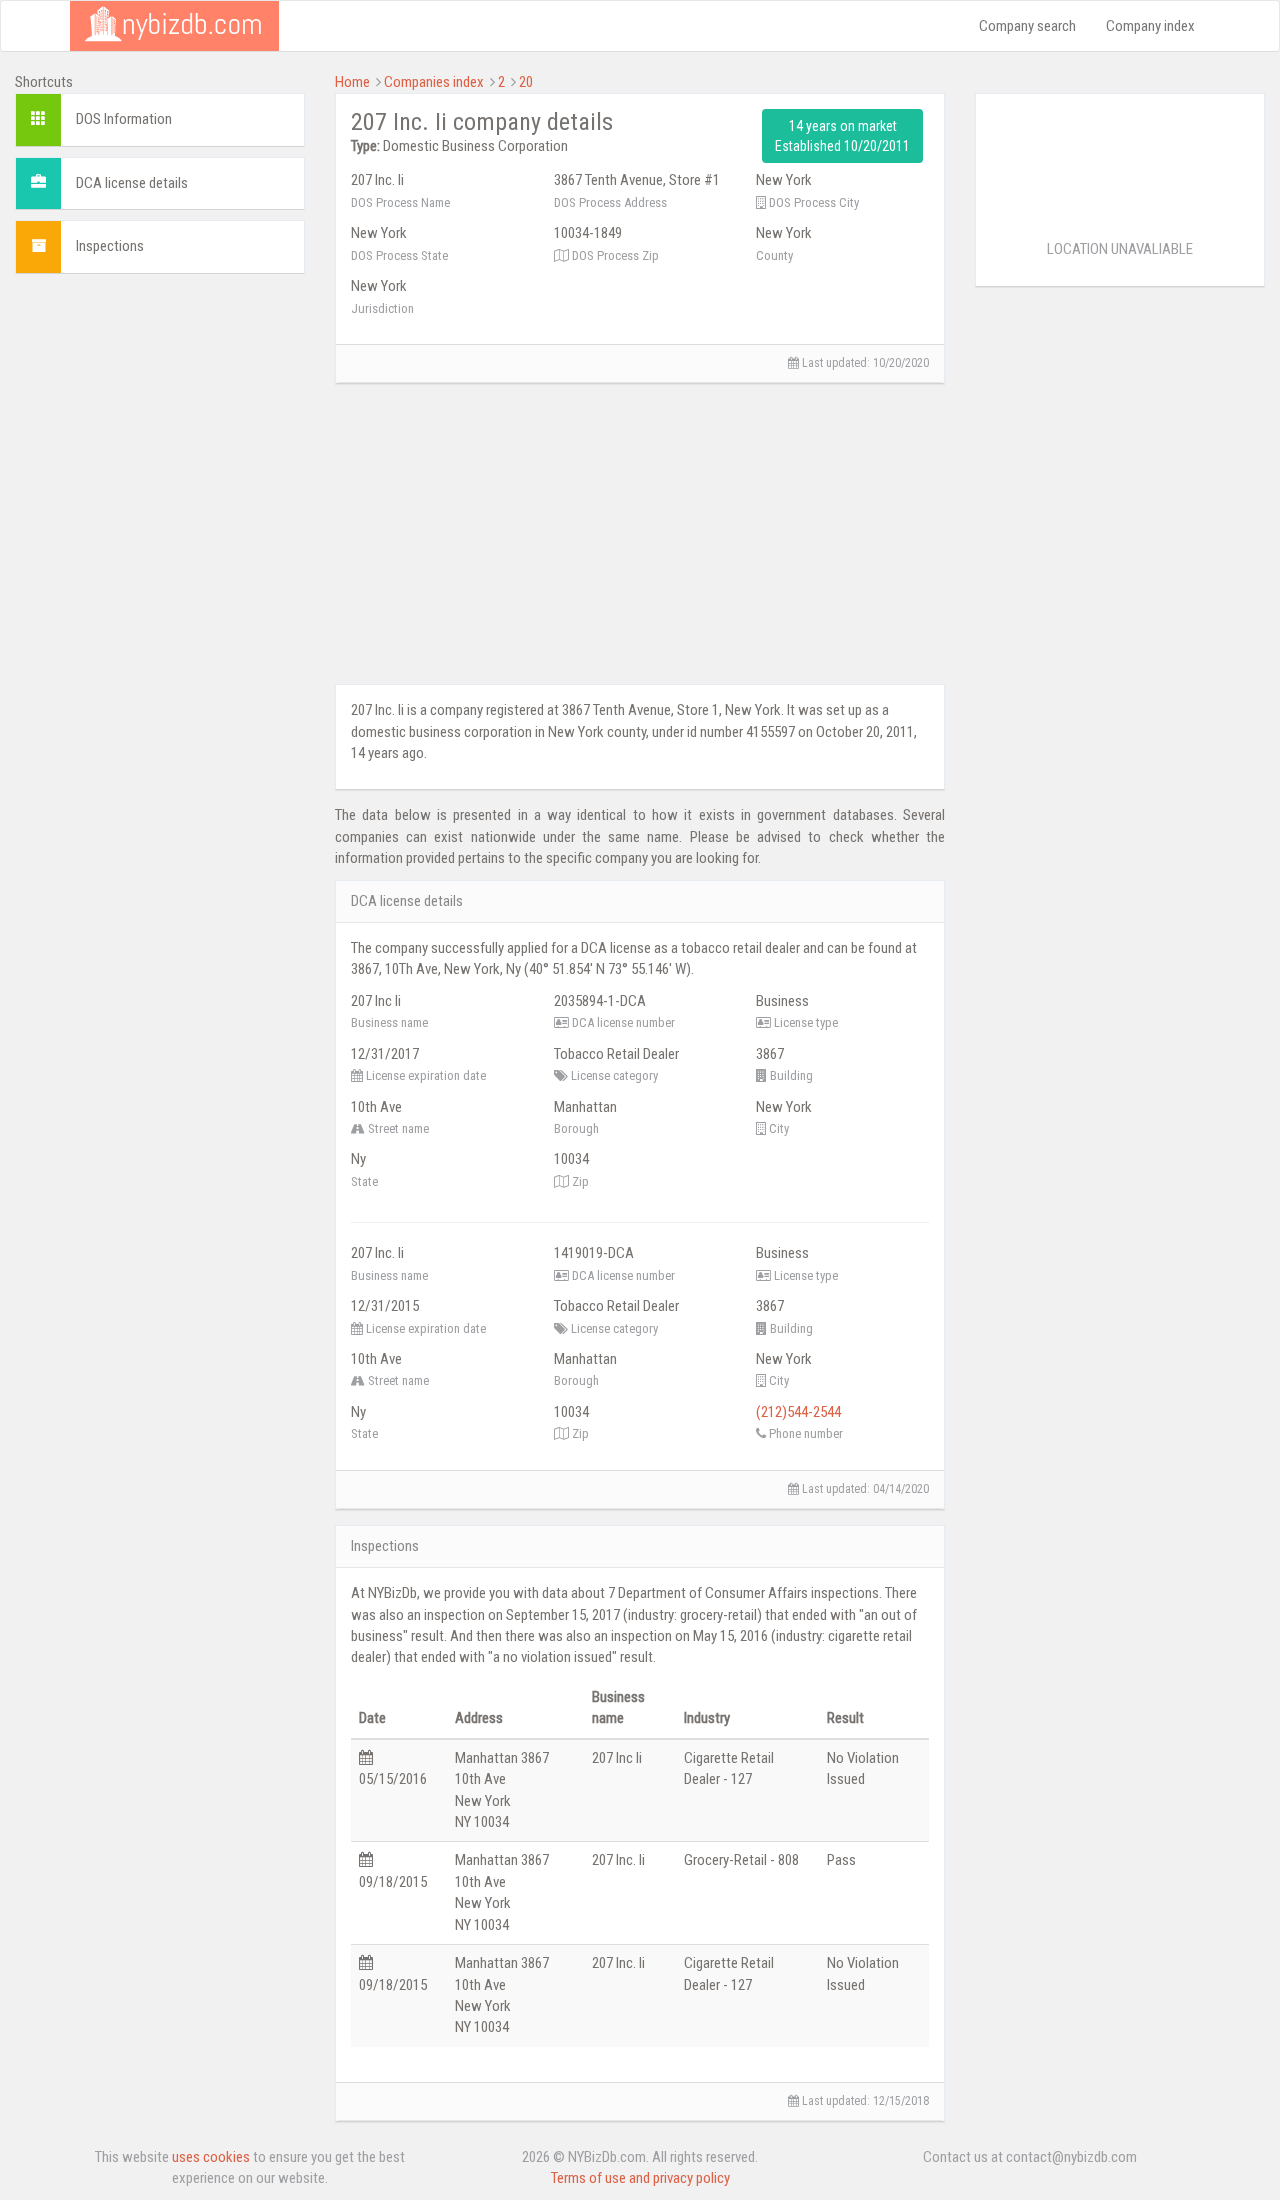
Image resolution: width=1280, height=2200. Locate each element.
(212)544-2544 (798, 1412)
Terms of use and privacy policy (640, 2178)
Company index (1150, 26)
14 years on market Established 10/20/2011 (842, 136)
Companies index (434, 82)
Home (352, 82)
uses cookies (211, 2157)
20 (526, 82)
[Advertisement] (160, 589)
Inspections (110, 246)
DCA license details (132, 183)
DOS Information (124, 119)
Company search (1027, 26)
